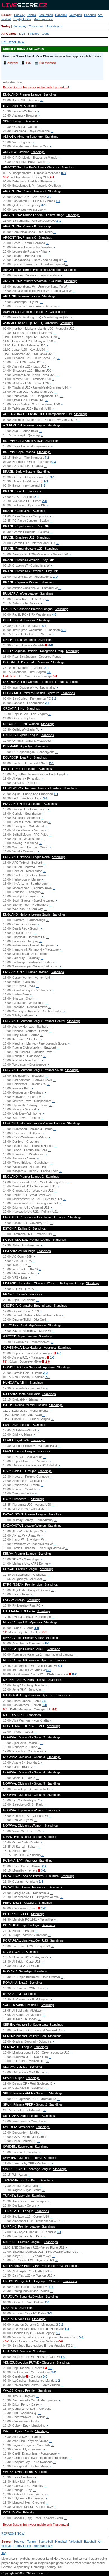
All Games (9, 34)
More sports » (43, 19)
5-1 (44, 626)
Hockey (19, 15)
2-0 (44, 501)
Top (4, 2553)
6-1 (49, 1670)
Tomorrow (36, 26)
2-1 (52, 177)
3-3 (49, 2313)
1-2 (54, 699)
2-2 (45, 1373)
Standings (50, 94)
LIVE (22, 34)
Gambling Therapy (43, 2567)
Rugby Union (22, 19)
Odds (46, 34)
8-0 (47, 1643)
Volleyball (75, 15)
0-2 (74, 1674)
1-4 (67, 2329)
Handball (61, 15)
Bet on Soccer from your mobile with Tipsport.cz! (36, 87)
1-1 (58, 201)
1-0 (55, 577)
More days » (54, 26)
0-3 (63, 173)
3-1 (53, 477)
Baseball (90, 15)
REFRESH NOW (13, 42)
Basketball (46, 15)
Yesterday (20, 26)
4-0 (37, 1628)
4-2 (47, 458)
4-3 (54, 614)
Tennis (32, 15)
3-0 (49, 197)
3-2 (43, 486)
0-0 (51, 645)
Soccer (6, 15)
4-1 (56, 794)
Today (6, 26)
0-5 (44, 1701)
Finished (34, 34)
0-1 (44, 205)
